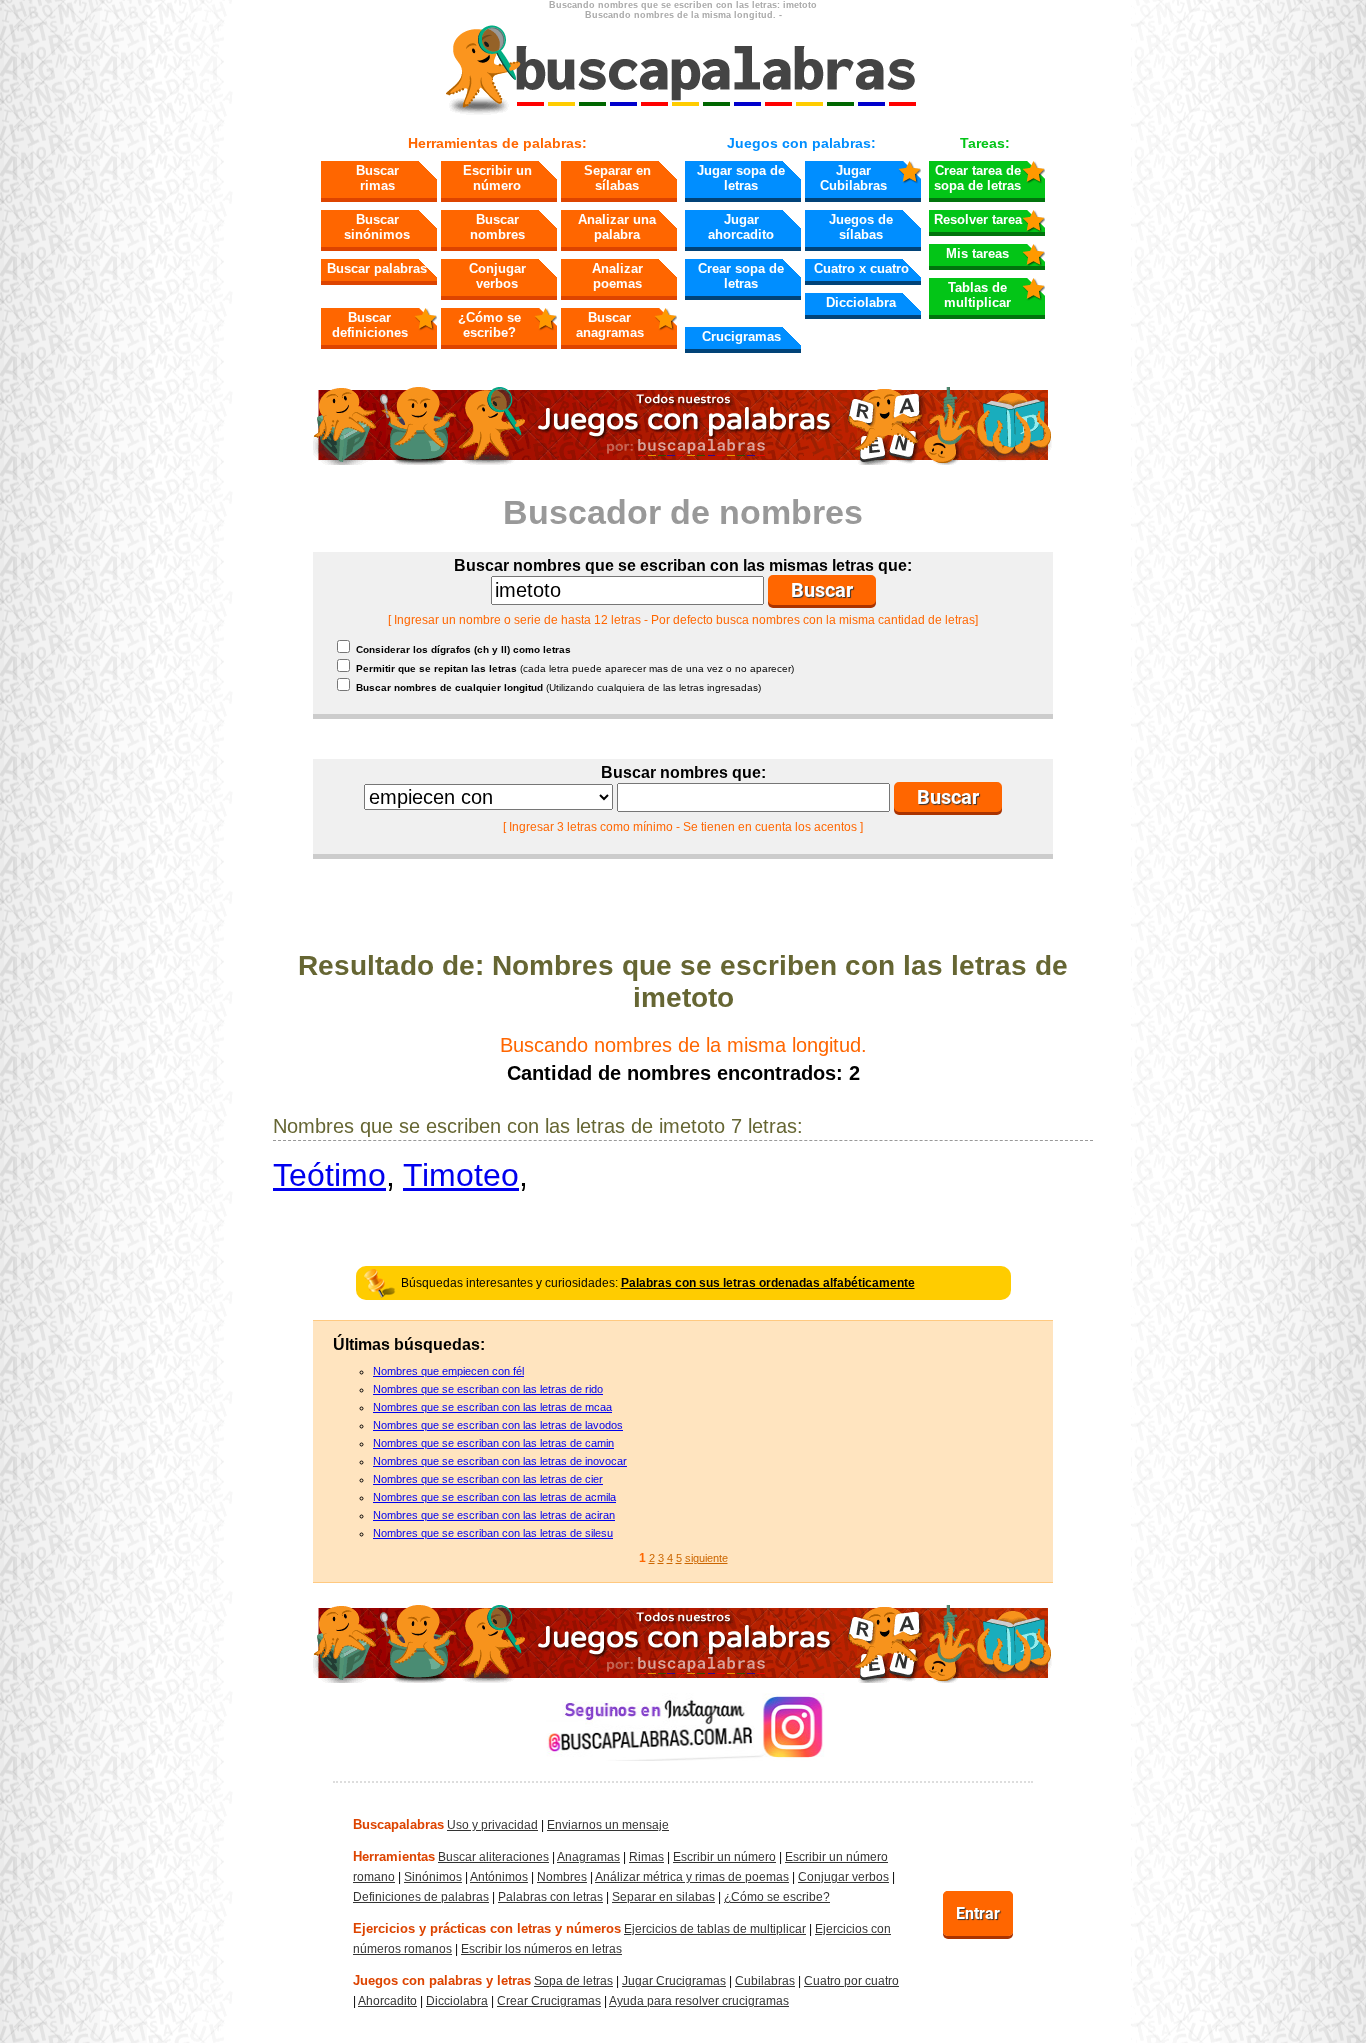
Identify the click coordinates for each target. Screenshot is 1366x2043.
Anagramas (588, 1857)
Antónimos (499, 1877)
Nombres (562, 1877)
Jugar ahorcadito (741, 227)
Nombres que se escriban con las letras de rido (488, 1389)
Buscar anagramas (610, 325)
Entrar (978, 1913)
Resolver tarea (978, 219)
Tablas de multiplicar (977, 295)
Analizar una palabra (617, 227)
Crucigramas (741, 336)
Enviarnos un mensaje (608, 1825)
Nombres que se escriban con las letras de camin (493, 1443)
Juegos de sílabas (861, 227)
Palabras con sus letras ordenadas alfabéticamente (768, 1283)
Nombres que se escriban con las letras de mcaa (492, 1407)
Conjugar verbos (497, 276)
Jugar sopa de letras (741, 178)
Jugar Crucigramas (674, 1981)
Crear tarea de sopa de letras (977, 178)
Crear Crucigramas (549, 2001)
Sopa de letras (573, 1981)
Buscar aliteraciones (493, 1857)
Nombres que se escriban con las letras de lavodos (498, 1425)
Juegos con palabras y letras (442, 1980)
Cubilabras (765, 1981)
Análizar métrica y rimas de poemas (692, 1877)
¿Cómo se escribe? (489, 325)
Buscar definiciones (370, 325)
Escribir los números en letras (541, 1949)
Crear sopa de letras (741, 276)
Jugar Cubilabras (853, 178)
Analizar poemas (617, 276)
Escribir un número (497, 178)
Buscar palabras (377, 268)
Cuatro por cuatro (851, 1981)
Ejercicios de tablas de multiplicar (715, 1929)
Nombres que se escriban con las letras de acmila (494, 1497)
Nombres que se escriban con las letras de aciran (494, 1515)
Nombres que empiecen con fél (448, 1371)
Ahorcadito (387, 2001)
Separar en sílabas (617, 178)
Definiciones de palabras (421, 1897)
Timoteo (461, 1175)
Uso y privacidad (492, 1825)
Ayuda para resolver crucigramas (699, 2001)
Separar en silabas (663, 1897)
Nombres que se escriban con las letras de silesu (493, 1533)
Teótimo (329, 1175)
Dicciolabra (861, 302)
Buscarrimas (377, 178)
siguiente (706, 1558)
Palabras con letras (550, 1897)
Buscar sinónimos (377, 227)
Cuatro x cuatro (861, 268)
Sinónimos (433, 1877)
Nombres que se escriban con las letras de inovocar (500, 1461)
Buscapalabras (398, 1824)
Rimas (646, 1857)
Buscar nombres (497, 227)
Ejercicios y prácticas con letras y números (487, 1928)
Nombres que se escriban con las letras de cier (488, 1479)
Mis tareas (977, 253)
